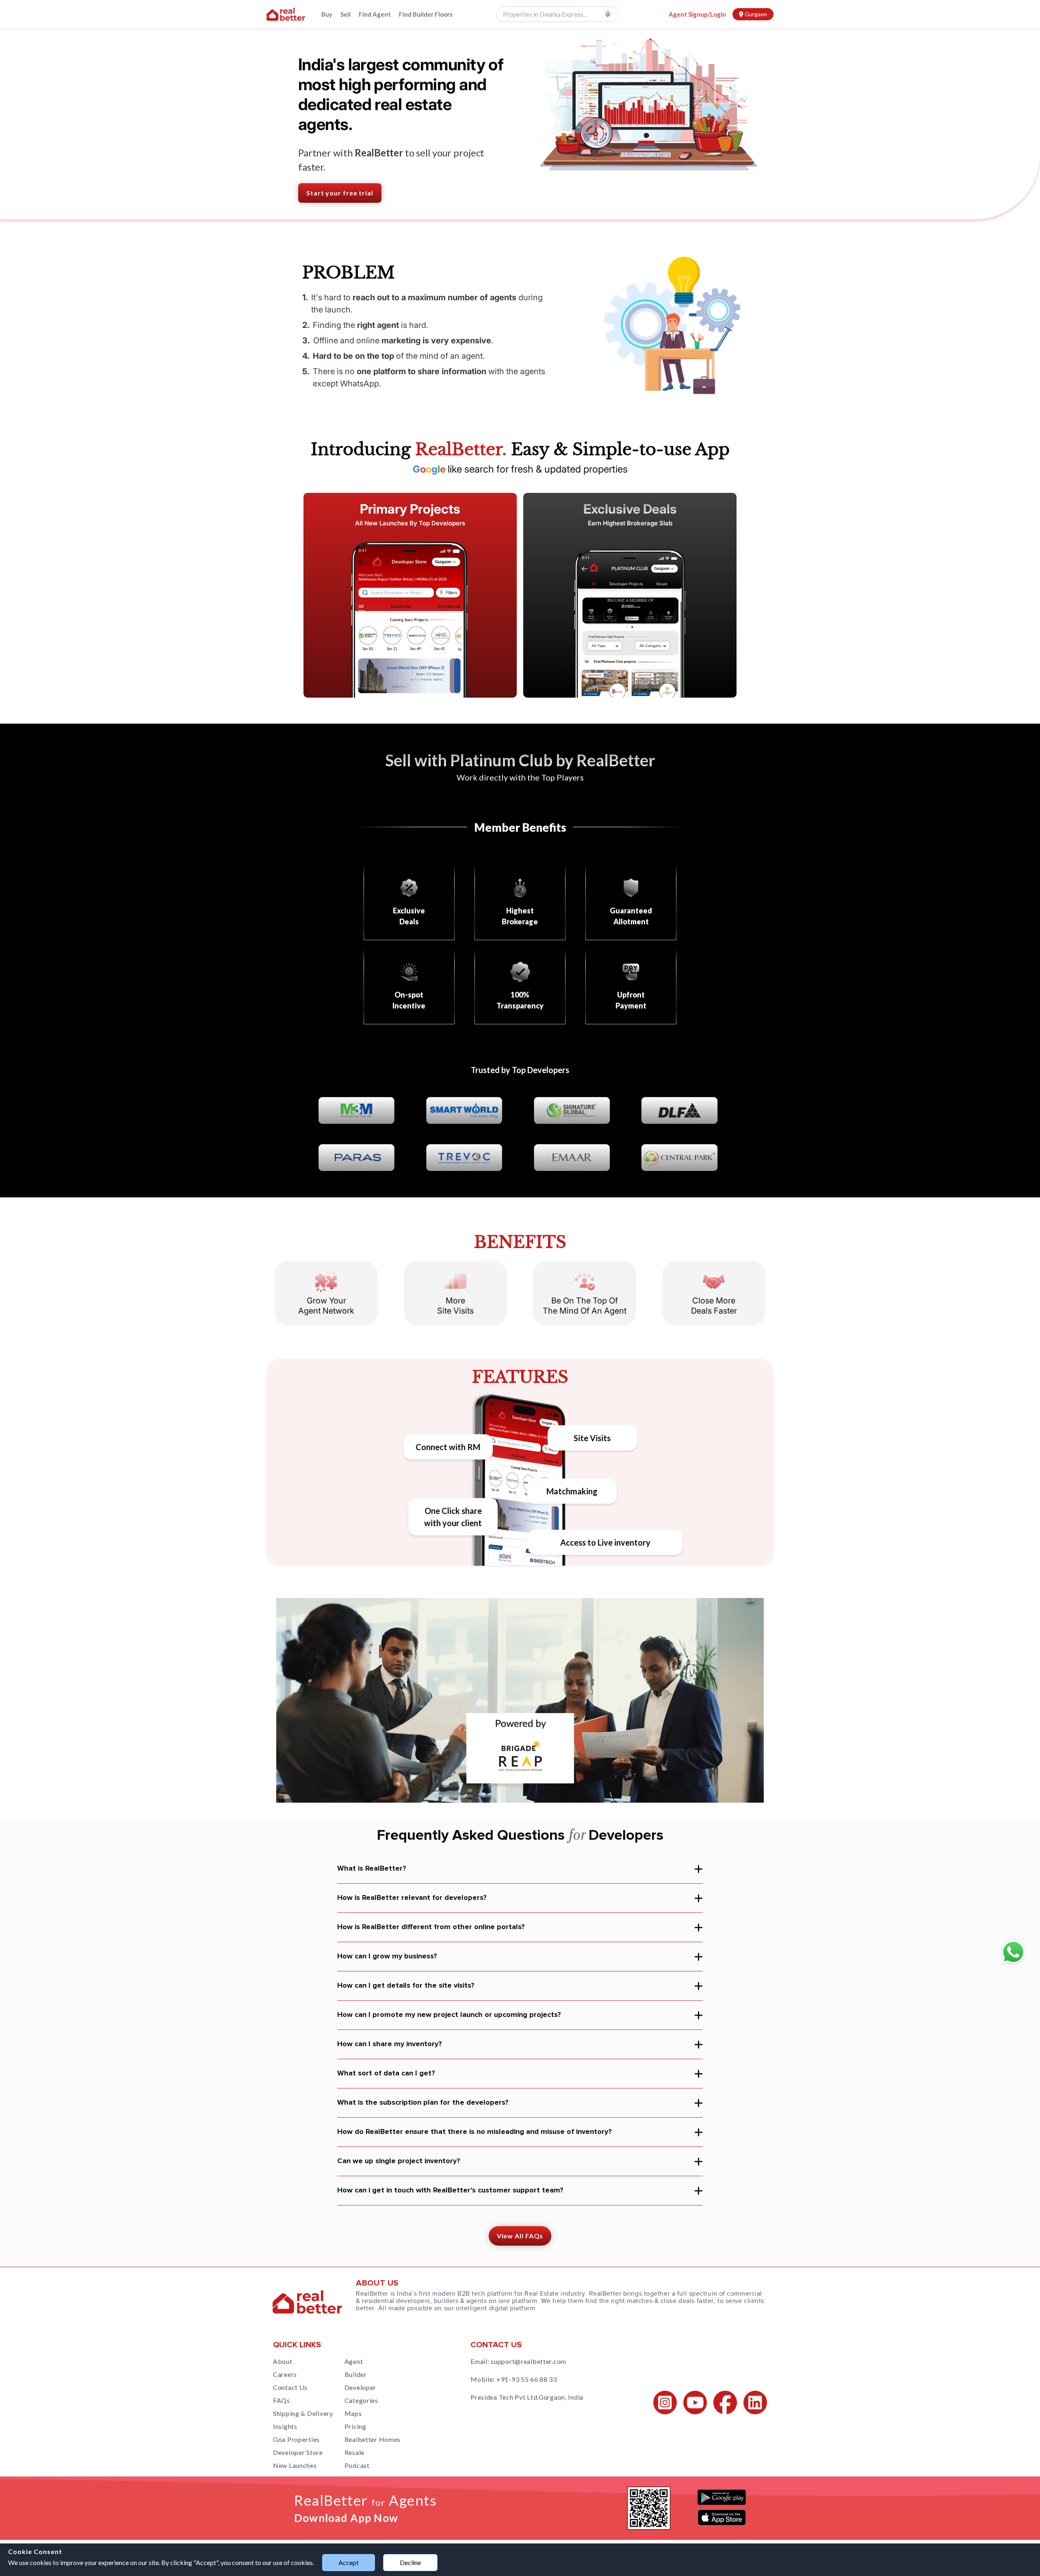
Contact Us (290, 2387)
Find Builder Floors (426, 14)
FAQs (282, 2400)
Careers (285, 2374)
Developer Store (298, 2452)
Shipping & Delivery (303, 2413)
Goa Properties (296, 2439)
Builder (356, 2374)
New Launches (295, 2465)
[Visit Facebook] (725, 2403)
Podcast (357, 2465)
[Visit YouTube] (695, 2403)
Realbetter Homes (373, 2439)
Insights (285, 2426)
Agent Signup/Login (697, 14)
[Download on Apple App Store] (722, 2517)
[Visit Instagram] (665, 2403)
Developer (360, 2387)
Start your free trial (340, 193)
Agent (354, 2361)
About (283, 2361)
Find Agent (375, 14)
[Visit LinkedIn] (755, 2403)
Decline (410, 2562)
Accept (349, 2562)
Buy (327, 14)
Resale (354, 2452)
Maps (353, 2413)
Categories (361, 2400)
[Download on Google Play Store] (722, 2497)
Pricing (355, 2426)
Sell (346, 14)
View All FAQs (520, 2236)
